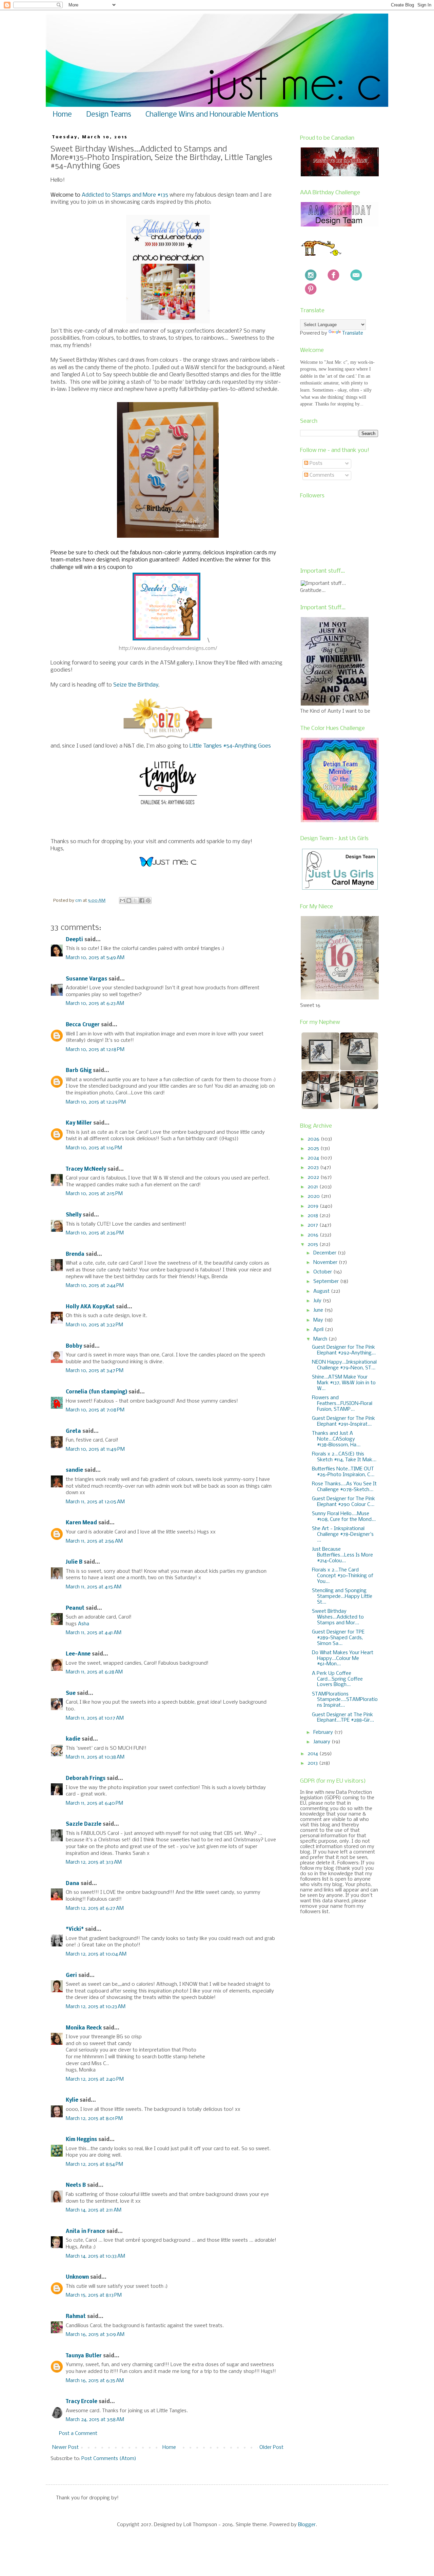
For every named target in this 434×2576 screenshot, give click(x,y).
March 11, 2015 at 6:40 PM (94, 1803)
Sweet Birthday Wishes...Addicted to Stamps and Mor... (338, 1617)
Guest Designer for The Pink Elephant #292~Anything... (344, 1350)
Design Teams (109, 115)
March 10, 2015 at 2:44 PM (95, 1286)
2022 (314, 1177)
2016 (314, 1235)
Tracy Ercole (82, 2402)
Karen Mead (81, 1523)
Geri (71, 1976)
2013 (313, 1763)
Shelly (74, 1215)
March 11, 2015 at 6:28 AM (94, 1672)
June (319, 1310)
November (326, 1263)
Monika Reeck (84, 2028)
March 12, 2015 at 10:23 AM (96, 2007)
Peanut (75, 1608)
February (324, 1732)
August (322, 1291)
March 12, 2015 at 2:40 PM (95, 2079)
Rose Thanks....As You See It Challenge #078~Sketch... (344, 1487)
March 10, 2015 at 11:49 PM (95, 1449)
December (325, 1253)
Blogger (307, 2525)
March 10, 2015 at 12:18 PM (95, 1050)
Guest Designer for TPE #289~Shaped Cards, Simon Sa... (338, 1638)
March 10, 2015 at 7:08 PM (95, 1410)
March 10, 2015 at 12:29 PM (96, 1102)
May (319, 1320)
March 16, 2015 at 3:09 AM (95, 2335)
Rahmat (76, 2317)
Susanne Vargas (86, 979)
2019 (314, 1206)
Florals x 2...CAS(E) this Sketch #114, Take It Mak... (344, 1457)
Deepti (74, 940)
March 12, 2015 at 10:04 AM (96, 1954)
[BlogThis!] (129, 900)
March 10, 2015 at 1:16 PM (94, 1148)
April (319, 1330)
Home (62, 115)
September (327, 1282)
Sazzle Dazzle (84, 1824)
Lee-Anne (78, 1654)
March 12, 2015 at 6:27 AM (95, 1908)
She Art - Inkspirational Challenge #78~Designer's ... (343, 1534)
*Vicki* (75, 1929)
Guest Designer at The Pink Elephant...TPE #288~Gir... (343, 1718)
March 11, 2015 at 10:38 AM (95, 1757)
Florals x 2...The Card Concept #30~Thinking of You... (343, 1576)
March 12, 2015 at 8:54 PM (94, 2164)
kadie (73, 1739)
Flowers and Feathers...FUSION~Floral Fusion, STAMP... (342, 1404)
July (318, 1301)
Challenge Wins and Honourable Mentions (212, 115)
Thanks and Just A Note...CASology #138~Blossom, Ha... (336, 1439)
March (321, 1339)
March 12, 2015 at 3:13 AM (94, 1862)
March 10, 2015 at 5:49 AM (95, 958)
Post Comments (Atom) (109, 2459)
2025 (314, 1149)
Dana (73, 1884)
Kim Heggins (81, 2140)
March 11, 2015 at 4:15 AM (94, 1587)
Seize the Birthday (136, 685)
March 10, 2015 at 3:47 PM (95, 1371)
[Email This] (122, 900)
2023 (314, 1168)
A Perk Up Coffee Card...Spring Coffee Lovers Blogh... (337, 1679)
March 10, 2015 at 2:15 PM (94, 1194)
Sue (71, 1693)
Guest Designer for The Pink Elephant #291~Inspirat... (343, 1421)
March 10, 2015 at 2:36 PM (95, 1233)
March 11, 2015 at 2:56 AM (94, 1541)
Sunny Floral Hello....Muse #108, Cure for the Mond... (344, 1517)
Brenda (75, 1254)
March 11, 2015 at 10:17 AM (95, 1718)
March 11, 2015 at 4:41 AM (94, 1633)
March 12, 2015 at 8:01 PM (94, 2119)
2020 (314, 1196)
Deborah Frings (86, 1779)
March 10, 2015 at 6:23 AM (95, 1004)
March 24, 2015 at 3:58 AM (95, 2420)
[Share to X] (135, 900)
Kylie (72, 2100)
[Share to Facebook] (142, 900)
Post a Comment (78, 2434)
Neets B (76, 2185)
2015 (313, 1245)
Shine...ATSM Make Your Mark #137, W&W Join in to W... (344, 1383)
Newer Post (65, 2448)
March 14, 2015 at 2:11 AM (94, 2210)
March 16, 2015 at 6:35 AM (95, 2381)
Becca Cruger (83, 1025)
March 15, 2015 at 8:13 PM (94, 2295)
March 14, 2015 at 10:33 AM (95, 2256)
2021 (313, 1187)
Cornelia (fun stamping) (96, 1392)
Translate (353, 333)
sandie (74, 1470)
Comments (321, 475)
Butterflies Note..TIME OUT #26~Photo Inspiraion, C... (343, 1472)
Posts (315, 463)
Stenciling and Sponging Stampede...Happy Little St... (342, 1597)
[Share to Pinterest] (148, 900)
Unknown (77, 2277)
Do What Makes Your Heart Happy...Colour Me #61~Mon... (343, 1659)
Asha (84, 1624)
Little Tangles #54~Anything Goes (230, 746)
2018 (313, 1216)
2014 (313, 1754)
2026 (314, 1139)
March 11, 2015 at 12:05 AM (95, 1502)
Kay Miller (79, 1123)
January (322, 1742)
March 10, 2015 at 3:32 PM (94, 1325)
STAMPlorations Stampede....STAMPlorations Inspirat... (345, 1700)
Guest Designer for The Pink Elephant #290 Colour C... (343, 1502)
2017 (313, 1225)
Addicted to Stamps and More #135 (125, 195)
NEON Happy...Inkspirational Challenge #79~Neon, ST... (344, 1365)
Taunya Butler (84, 2356)
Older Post (271, 2448)
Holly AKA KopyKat (90, 1307)
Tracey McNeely (86, 1169)
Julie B (74, 1562)
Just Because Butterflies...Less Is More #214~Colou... (342, 1555)
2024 (314, 1158)
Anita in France (85, 2232)
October (323, 1272)
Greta (73, 1431)
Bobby (74, 1346)
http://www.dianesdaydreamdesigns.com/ (168, 648)
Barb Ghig (79, 1071)
